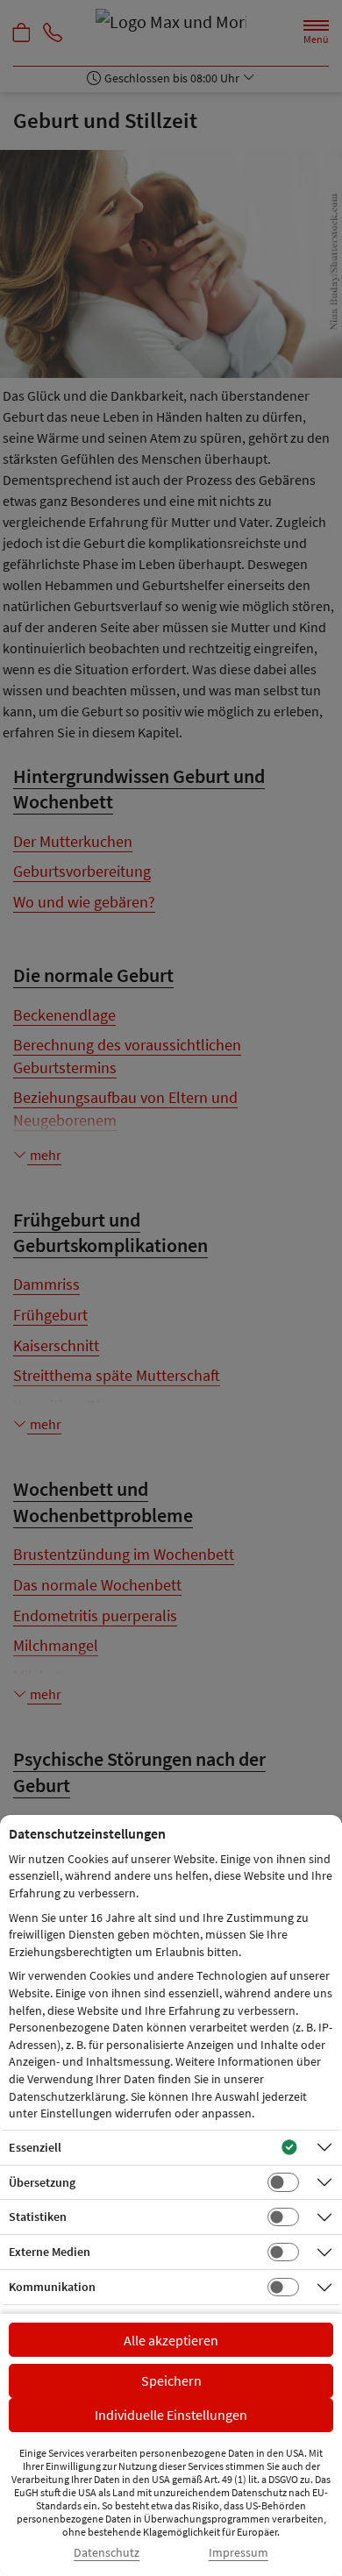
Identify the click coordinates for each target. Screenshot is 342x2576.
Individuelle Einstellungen (171, 2415)
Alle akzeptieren (171, 2340)
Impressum (239, 2553)
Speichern (171, 2380)
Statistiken (38, 2217)
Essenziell (35, 2147)
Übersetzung (42, 2182)
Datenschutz (107, 2553)
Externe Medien (50, 2252)
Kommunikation (52, 2287)
